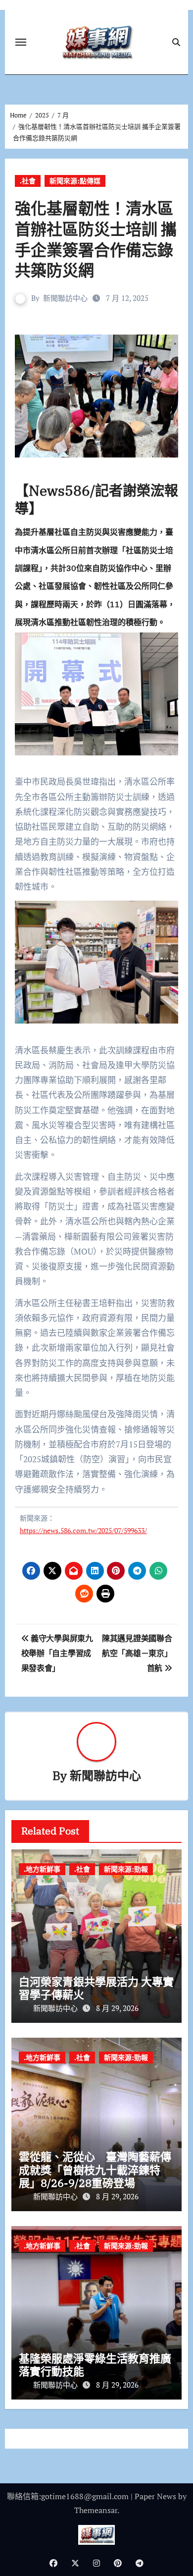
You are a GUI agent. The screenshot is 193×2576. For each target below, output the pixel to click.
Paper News (155, 2496)
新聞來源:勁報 (126, 1869)
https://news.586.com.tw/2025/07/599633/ (83, 1530)
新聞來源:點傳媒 (75, 181)
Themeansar (96, 2510)
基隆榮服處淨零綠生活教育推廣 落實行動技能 (95, 2365)
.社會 (28, 181)
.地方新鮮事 (42, 1869)
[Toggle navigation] (21, 42)
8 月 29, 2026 (117, 2008)
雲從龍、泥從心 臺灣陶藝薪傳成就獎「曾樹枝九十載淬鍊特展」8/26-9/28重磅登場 (95, 2170)
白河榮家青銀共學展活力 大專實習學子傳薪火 (96, 1988)
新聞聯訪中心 (65, 298)
